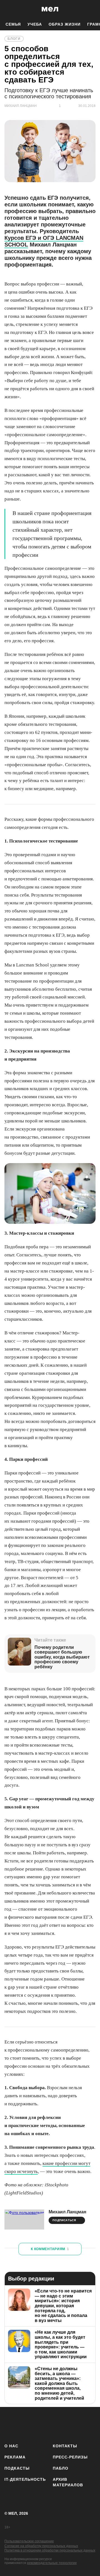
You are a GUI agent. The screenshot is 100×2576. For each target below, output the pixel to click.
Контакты (65, 2446)
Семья (13, 24)
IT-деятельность (25, 2479)
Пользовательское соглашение (29, 2541)
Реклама (15, 2457)
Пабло (61, 2468)
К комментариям (50, 2249)
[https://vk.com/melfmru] (43, 2424)
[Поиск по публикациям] (8, 9)
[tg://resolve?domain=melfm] (10, 2424)
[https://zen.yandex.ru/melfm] (27, 2424)
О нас (11, 2446)
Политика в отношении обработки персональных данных (50, 2550)
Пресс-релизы (70, 2457)
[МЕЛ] (50, 9)
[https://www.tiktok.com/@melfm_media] (60, 2424)
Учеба (35, 24)
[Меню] (92, 9)
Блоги (14, 39)
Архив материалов (68, 2482)
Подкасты (17, 2468)
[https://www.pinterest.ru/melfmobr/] (76, 2424)
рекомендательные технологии (52, 2563)
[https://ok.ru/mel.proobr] (92, 2424)
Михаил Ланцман (67, 2212)
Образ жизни (65, 24)
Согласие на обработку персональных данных (41, 2546)
